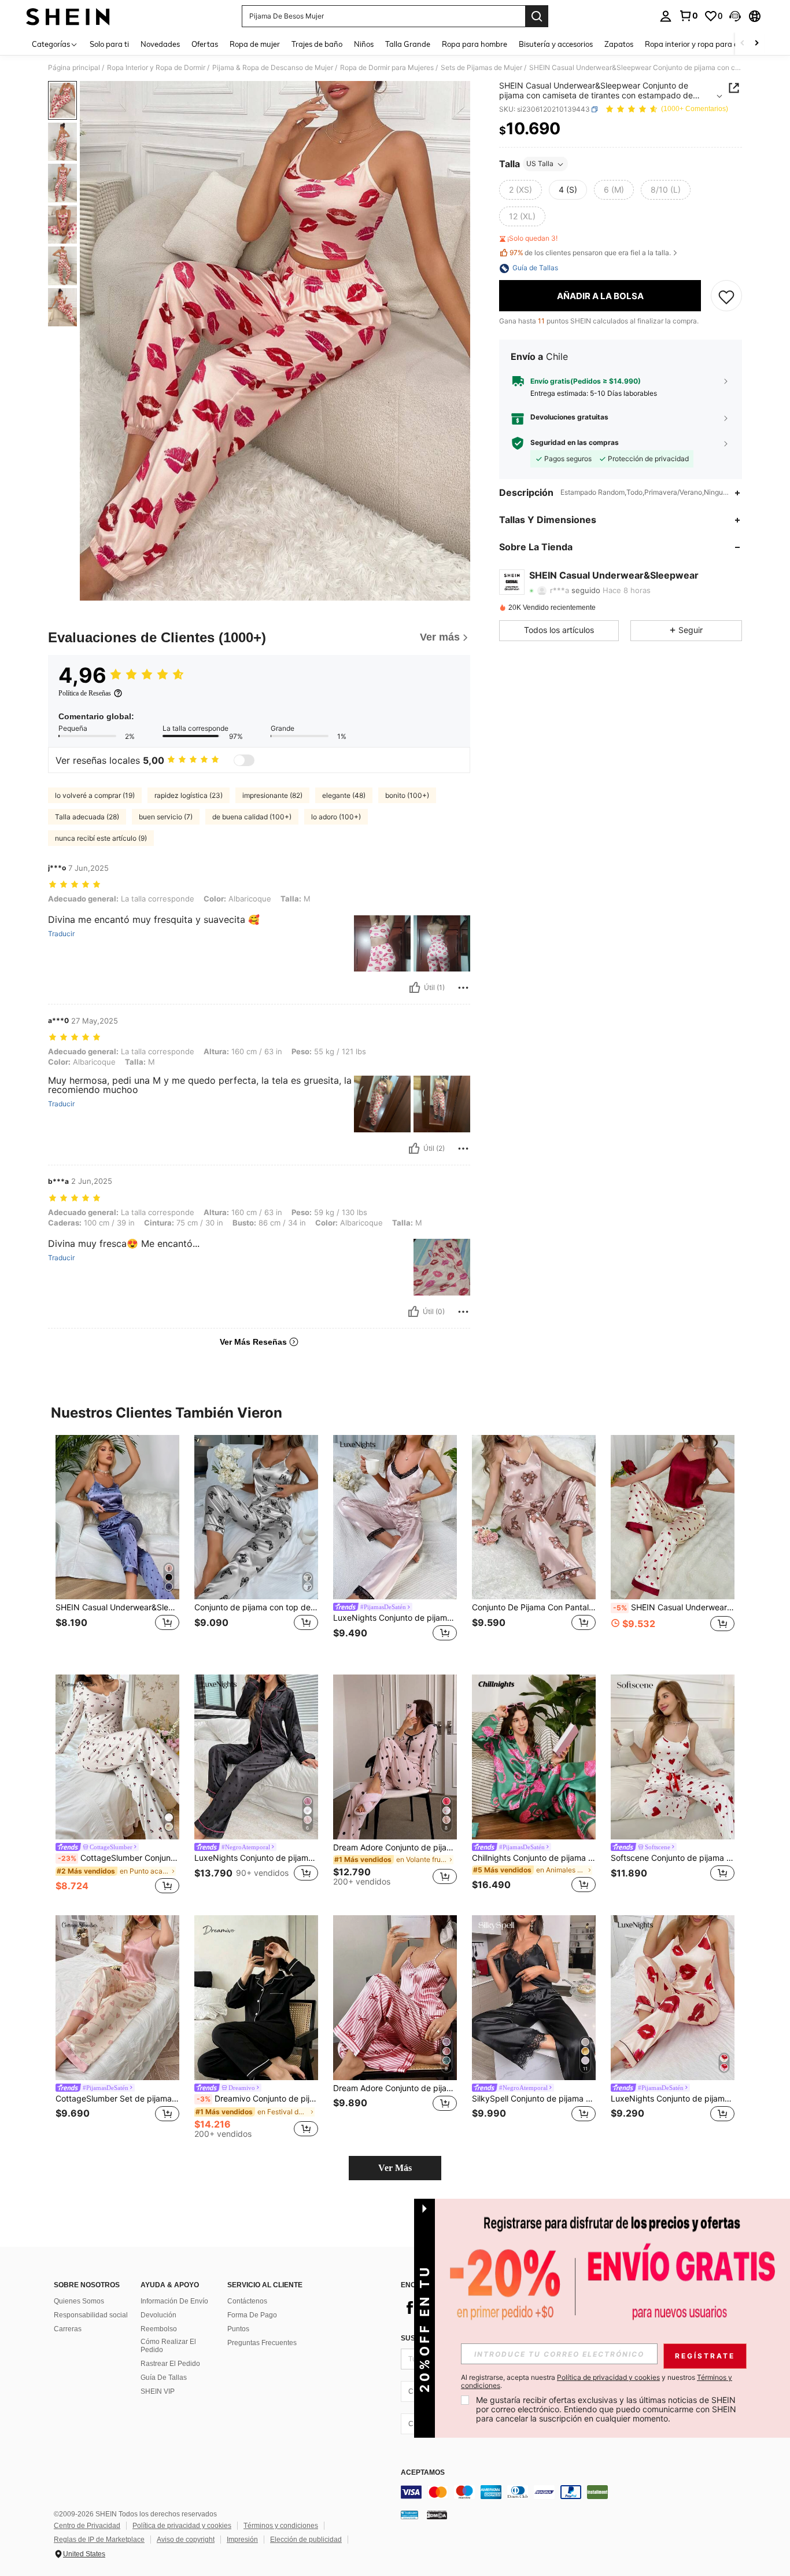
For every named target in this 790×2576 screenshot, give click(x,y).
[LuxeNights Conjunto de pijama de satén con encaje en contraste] (395, 1517)
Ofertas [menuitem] (205, 44)
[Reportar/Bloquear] (463, 988)
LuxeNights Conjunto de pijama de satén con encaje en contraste (395, 1618)
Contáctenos (247, 2301)
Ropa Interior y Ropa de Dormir (156, 68)
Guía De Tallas (164, 2378)
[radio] (520, 190)
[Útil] (415, 988)
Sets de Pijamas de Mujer (481, 68)
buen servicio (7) (166, 817)
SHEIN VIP (158, 2391)
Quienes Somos (79, 2301)
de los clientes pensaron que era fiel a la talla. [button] (590, 253)
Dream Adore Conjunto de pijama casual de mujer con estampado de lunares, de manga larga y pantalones (395, 1848)
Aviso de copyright (186, 2540)
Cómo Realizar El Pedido (168, 2346)
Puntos (238, 2329)
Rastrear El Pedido (170, 2364)
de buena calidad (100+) (252, 817)
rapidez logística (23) (189, 795)
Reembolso (159, 2329)
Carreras (68, 2329)
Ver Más (395, 2168)
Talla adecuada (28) (87, 817)
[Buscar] (537, 16)
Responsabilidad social (91, 2315)
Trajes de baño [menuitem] (317, 44)
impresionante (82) (272, 795)
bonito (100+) (407, 795)
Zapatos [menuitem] (619, 44)
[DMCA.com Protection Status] (437, 2515)
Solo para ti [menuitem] (109, 44)
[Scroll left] (743, 44)
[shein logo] (68, 16)
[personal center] (666, 16)
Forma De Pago (252, 2315)
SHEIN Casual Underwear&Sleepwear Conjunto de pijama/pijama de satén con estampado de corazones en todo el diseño (117, 1607)
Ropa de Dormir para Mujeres (387, 68)
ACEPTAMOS (423, 2473)
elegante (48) (344, 795)
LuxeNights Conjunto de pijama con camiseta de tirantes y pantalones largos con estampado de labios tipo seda (673, 2099)
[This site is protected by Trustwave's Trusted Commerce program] (409, 2515)
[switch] (244, 760)
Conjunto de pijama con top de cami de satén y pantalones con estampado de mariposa (256, 1607)
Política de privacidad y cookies (182, 2526)
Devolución (158, 2315)
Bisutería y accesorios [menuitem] (556, 44)
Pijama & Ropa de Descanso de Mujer (273, 68)
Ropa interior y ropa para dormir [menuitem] (701, 44)
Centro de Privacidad (87, 2526)
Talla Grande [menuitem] (408, 44)
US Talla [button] (540, 164)
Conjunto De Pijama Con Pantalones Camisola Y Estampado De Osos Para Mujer (534, 1607)
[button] (735, 16)
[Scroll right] (756, 44)
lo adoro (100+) (336, 817)
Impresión (242, 2540)
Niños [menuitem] (364, 44)
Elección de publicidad (306, 2540)
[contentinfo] (574, 2492)
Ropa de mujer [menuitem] (255, 44)
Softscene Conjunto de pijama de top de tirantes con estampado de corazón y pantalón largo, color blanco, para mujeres (673, 1858)
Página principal (74, 68)
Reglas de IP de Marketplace (99, 2540)
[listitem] (117, 1546)
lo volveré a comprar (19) (95, 795)
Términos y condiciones (281, 2526)
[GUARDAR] (726, 296)
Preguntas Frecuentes (262, 2343)
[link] (688, 16)
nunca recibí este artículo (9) (101, 838)
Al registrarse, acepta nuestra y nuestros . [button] (597, 2382)
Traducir (61, 934)
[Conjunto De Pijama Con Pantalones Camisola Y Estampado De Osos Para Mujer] (534, 1517)
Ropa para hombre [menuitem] (475, 44)
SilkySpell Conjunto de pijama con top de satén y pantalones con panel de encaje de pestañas (534, 2099)
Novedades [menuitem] (160, 44)
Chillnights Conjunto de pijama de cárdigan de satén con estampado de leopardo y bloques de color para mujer (534, 1858)
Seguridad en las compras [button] (575, 443)
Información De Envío (174, 2301)
